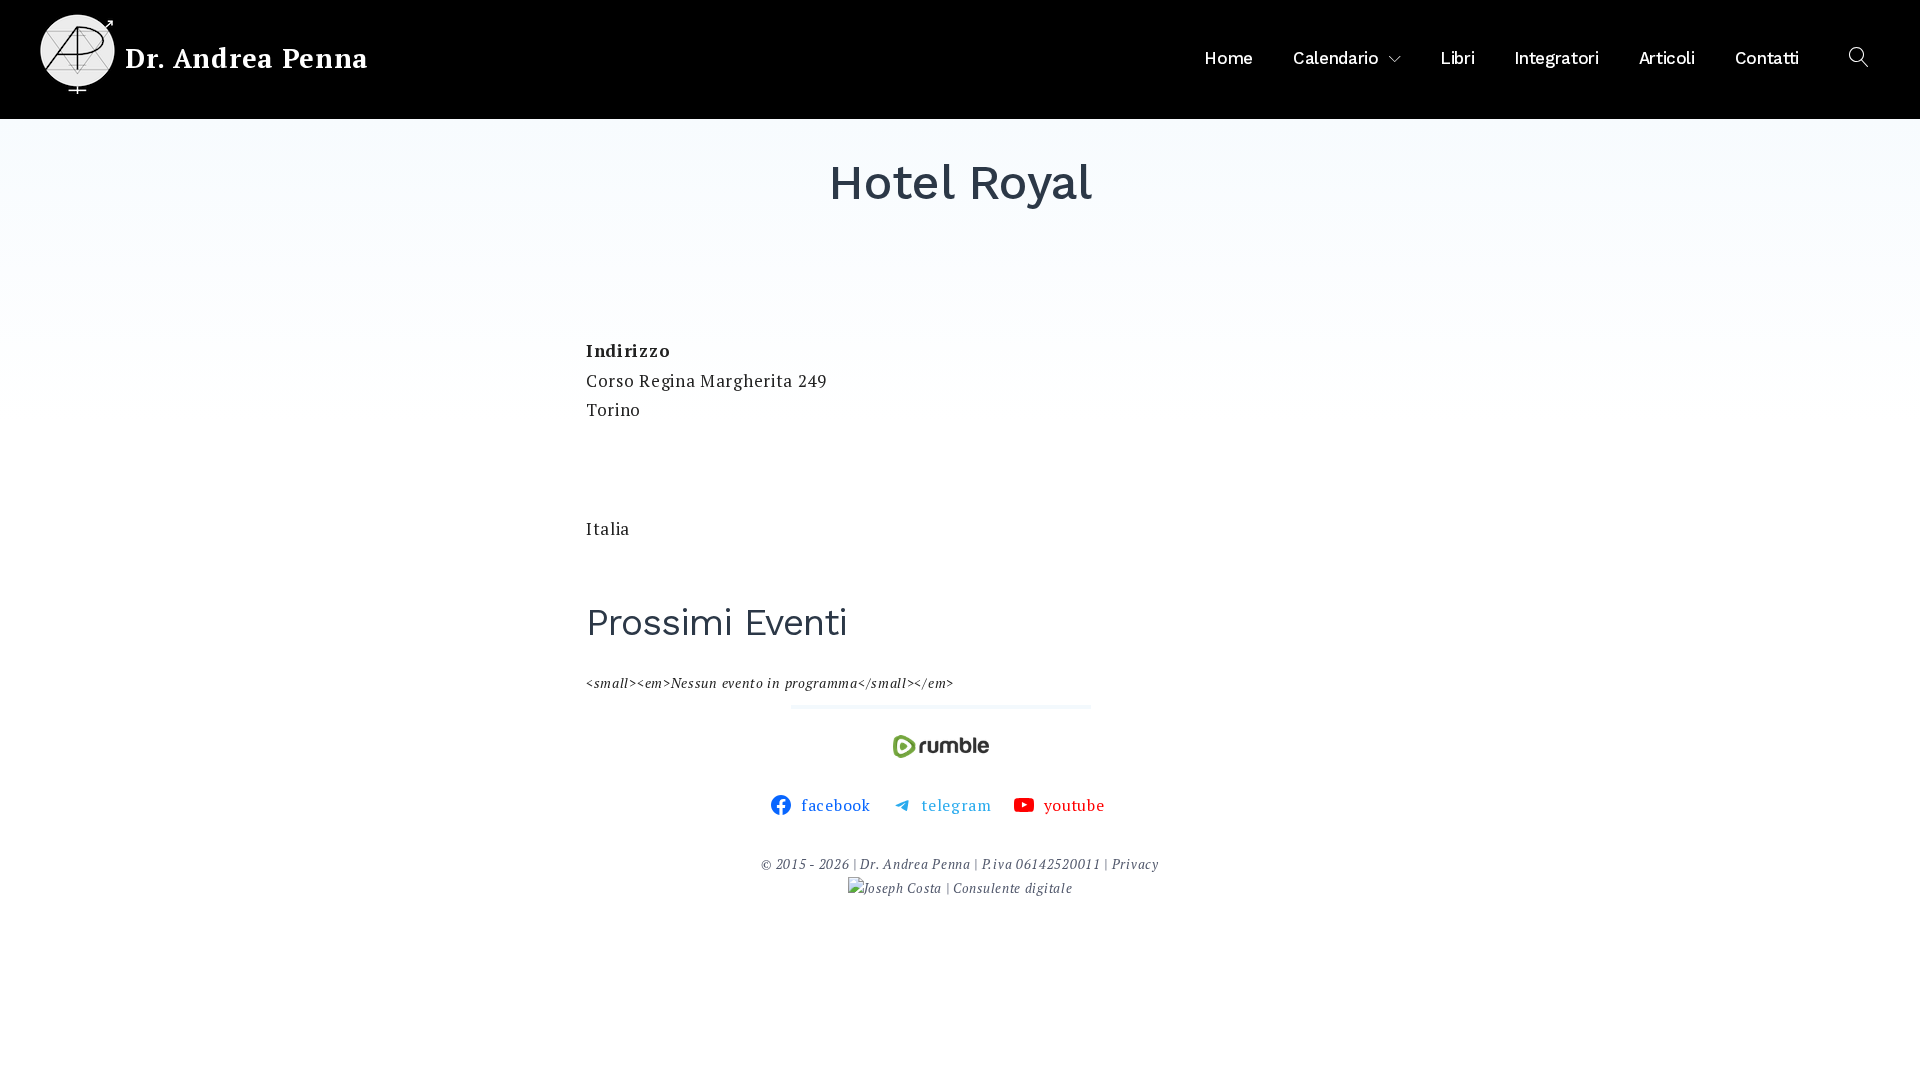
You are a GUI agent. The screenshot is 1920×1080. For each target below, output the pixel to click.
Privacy (1135, 864)
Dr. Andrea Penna (247, 58)
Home (1228, 58)
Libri (1457, 58)
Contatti (1767, 58)
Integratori (1556, 58)
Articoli (1667, 58)
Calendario (1336, 58)
